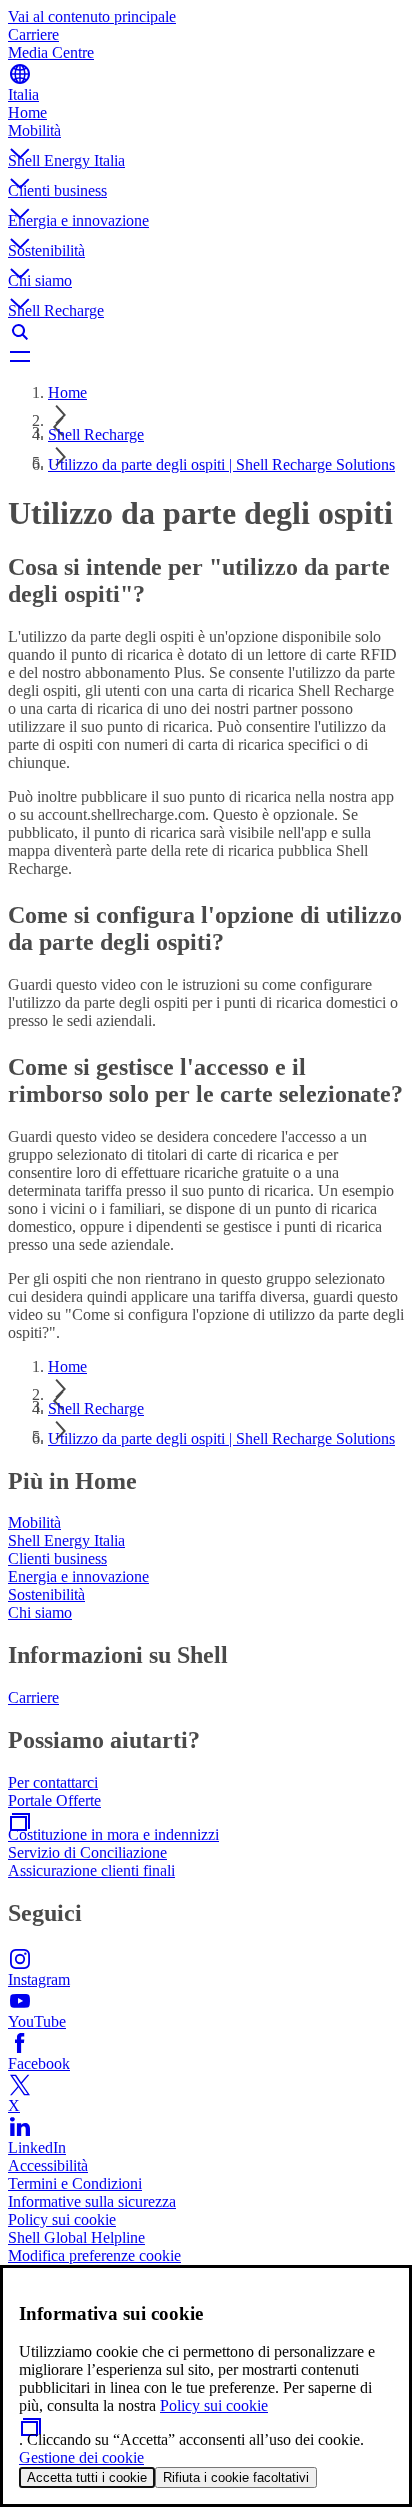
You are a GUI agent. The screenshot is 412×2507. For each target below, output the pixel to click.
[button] (206, 137)
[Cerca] (206, 332)
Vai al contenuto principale (92, 16)
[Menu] (206, 356)
